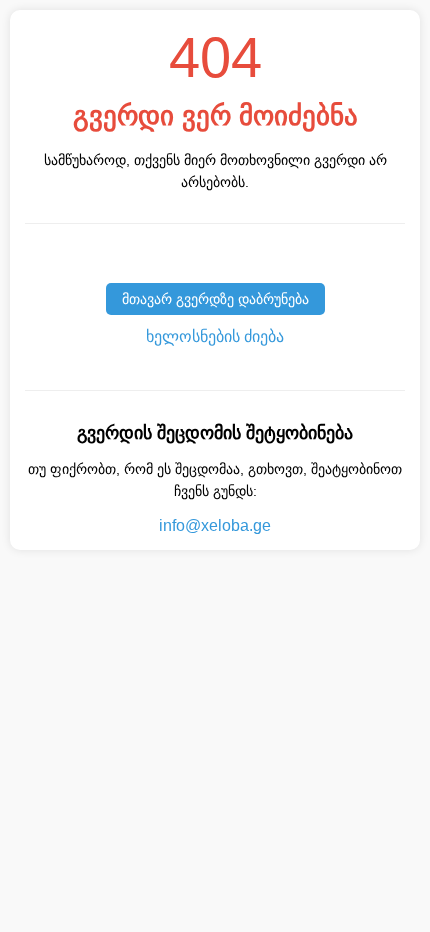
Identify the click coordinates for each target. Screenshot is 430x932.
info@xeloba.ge (215, 525)
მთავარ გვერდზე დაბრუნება (215, 299)
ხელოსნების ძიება (215, 336)
